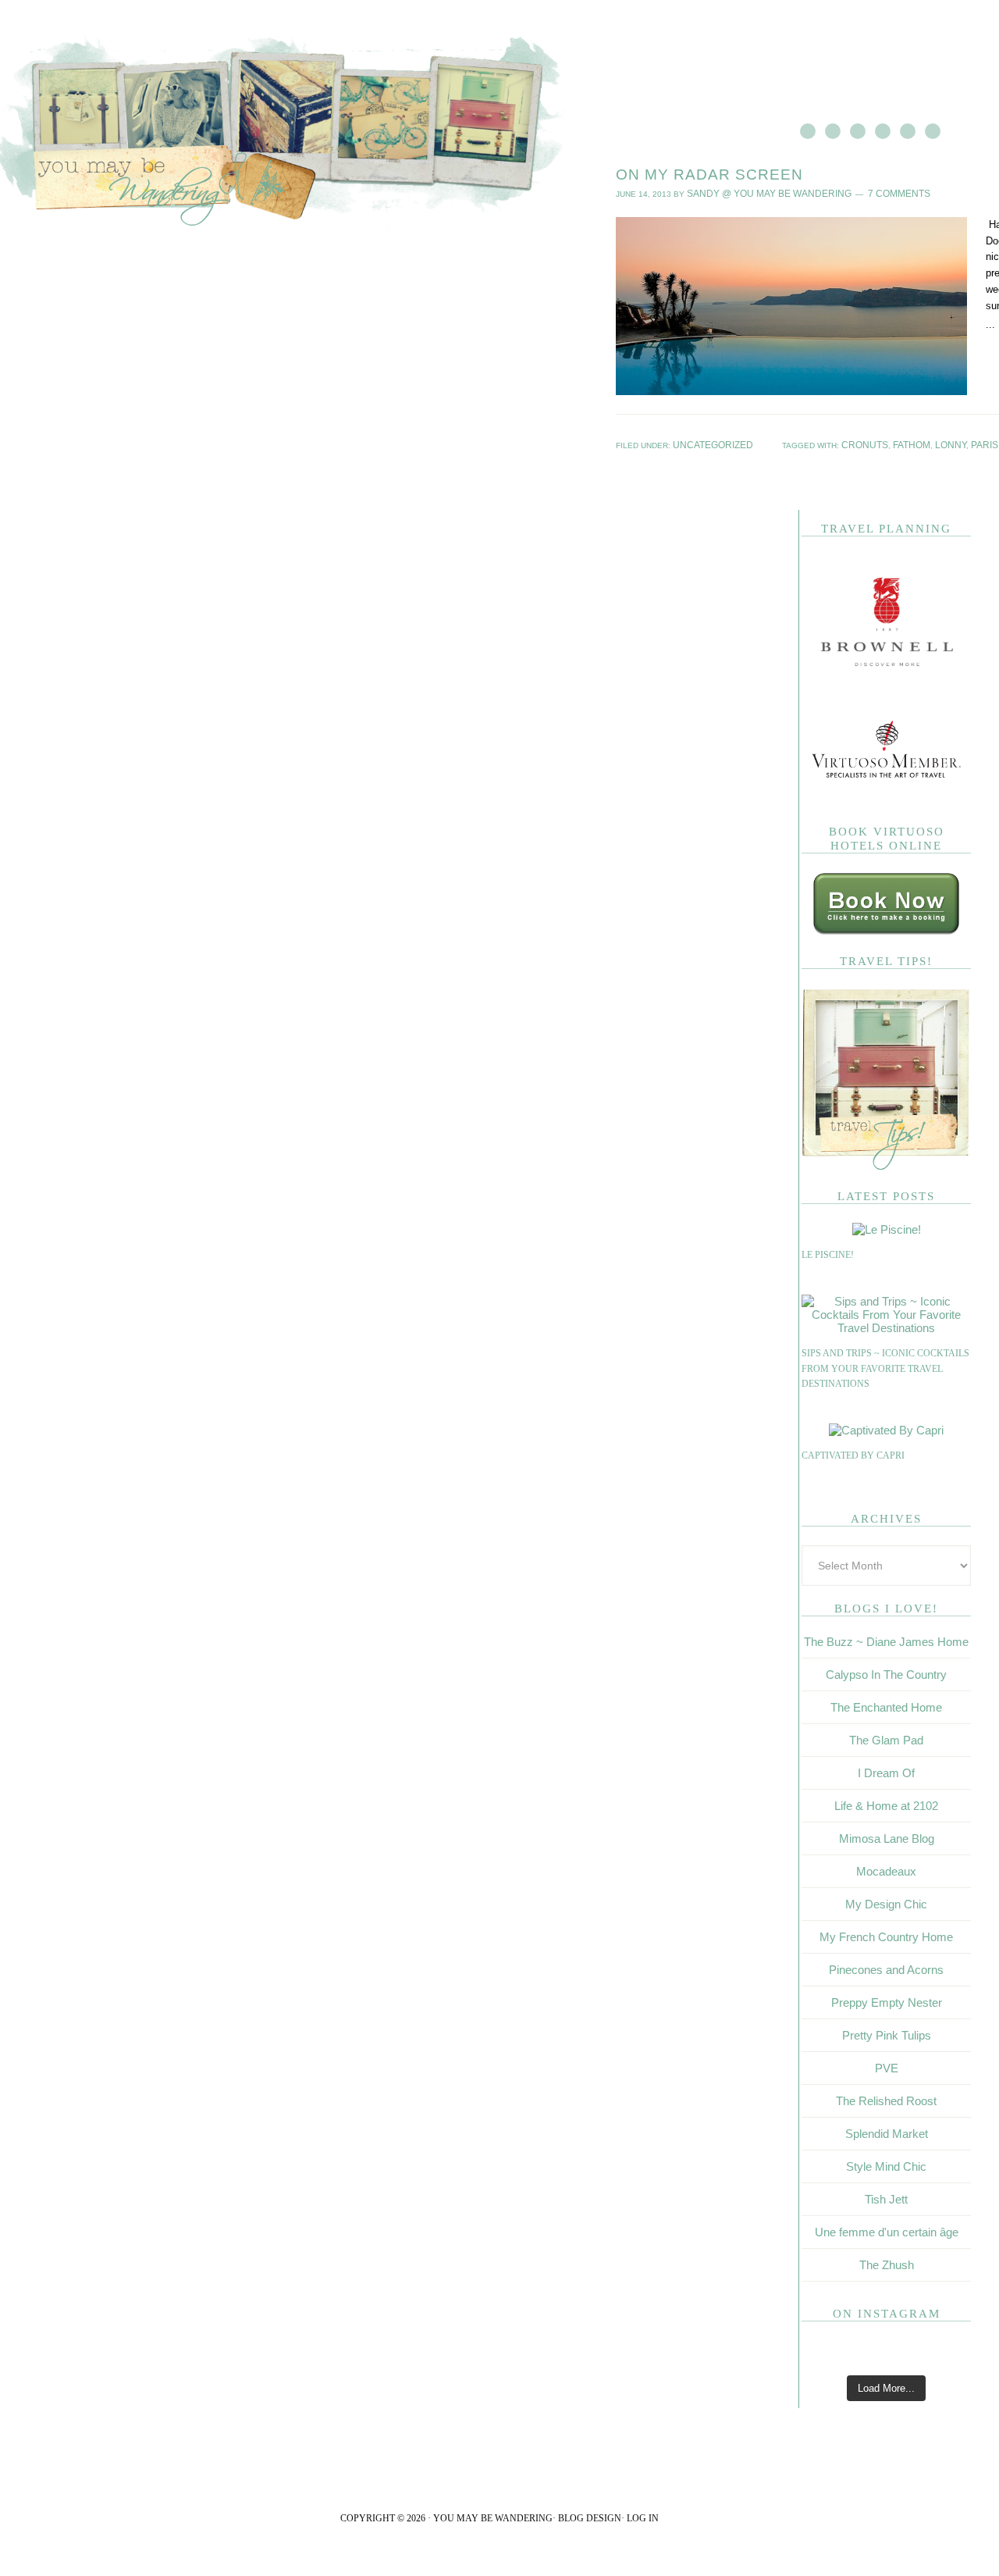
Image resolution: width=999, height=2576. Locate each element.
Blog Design (590, 2515)
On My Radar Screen (709, 175)
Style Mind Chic (886, 2163)
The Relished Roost (886, 2098)
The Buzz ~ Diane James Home (886, 1639)
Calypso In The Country (886, 1671)
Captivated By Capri (853, 1452)
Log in (643, 2515)
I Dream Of (886, 1770)
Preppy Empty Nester (887, 1999)
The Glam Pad (886, 1737)
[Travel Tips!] (886, 1164)
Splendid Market (887, 2131)
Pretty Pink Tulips (887, 2032)
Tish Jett (886, 2196)
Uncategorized (706, 442)
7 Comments (869, 192)
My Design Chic (886, 1901)
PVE (887, 2065)
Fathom (953, 442)
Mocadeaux (886, 1868)
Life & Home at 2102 (886, 1803)
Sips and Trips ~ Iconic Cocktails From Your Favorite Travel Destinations (885, 1365)
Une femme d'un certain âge (887, 2229)
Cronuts (914, 442)
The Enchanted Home (886, 1704)
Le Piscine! (828, 1252)
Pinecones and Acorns (886, 1967)
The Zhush (887, 2262)
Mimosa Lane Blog (887, 1835)
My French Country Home (886, 1934)
